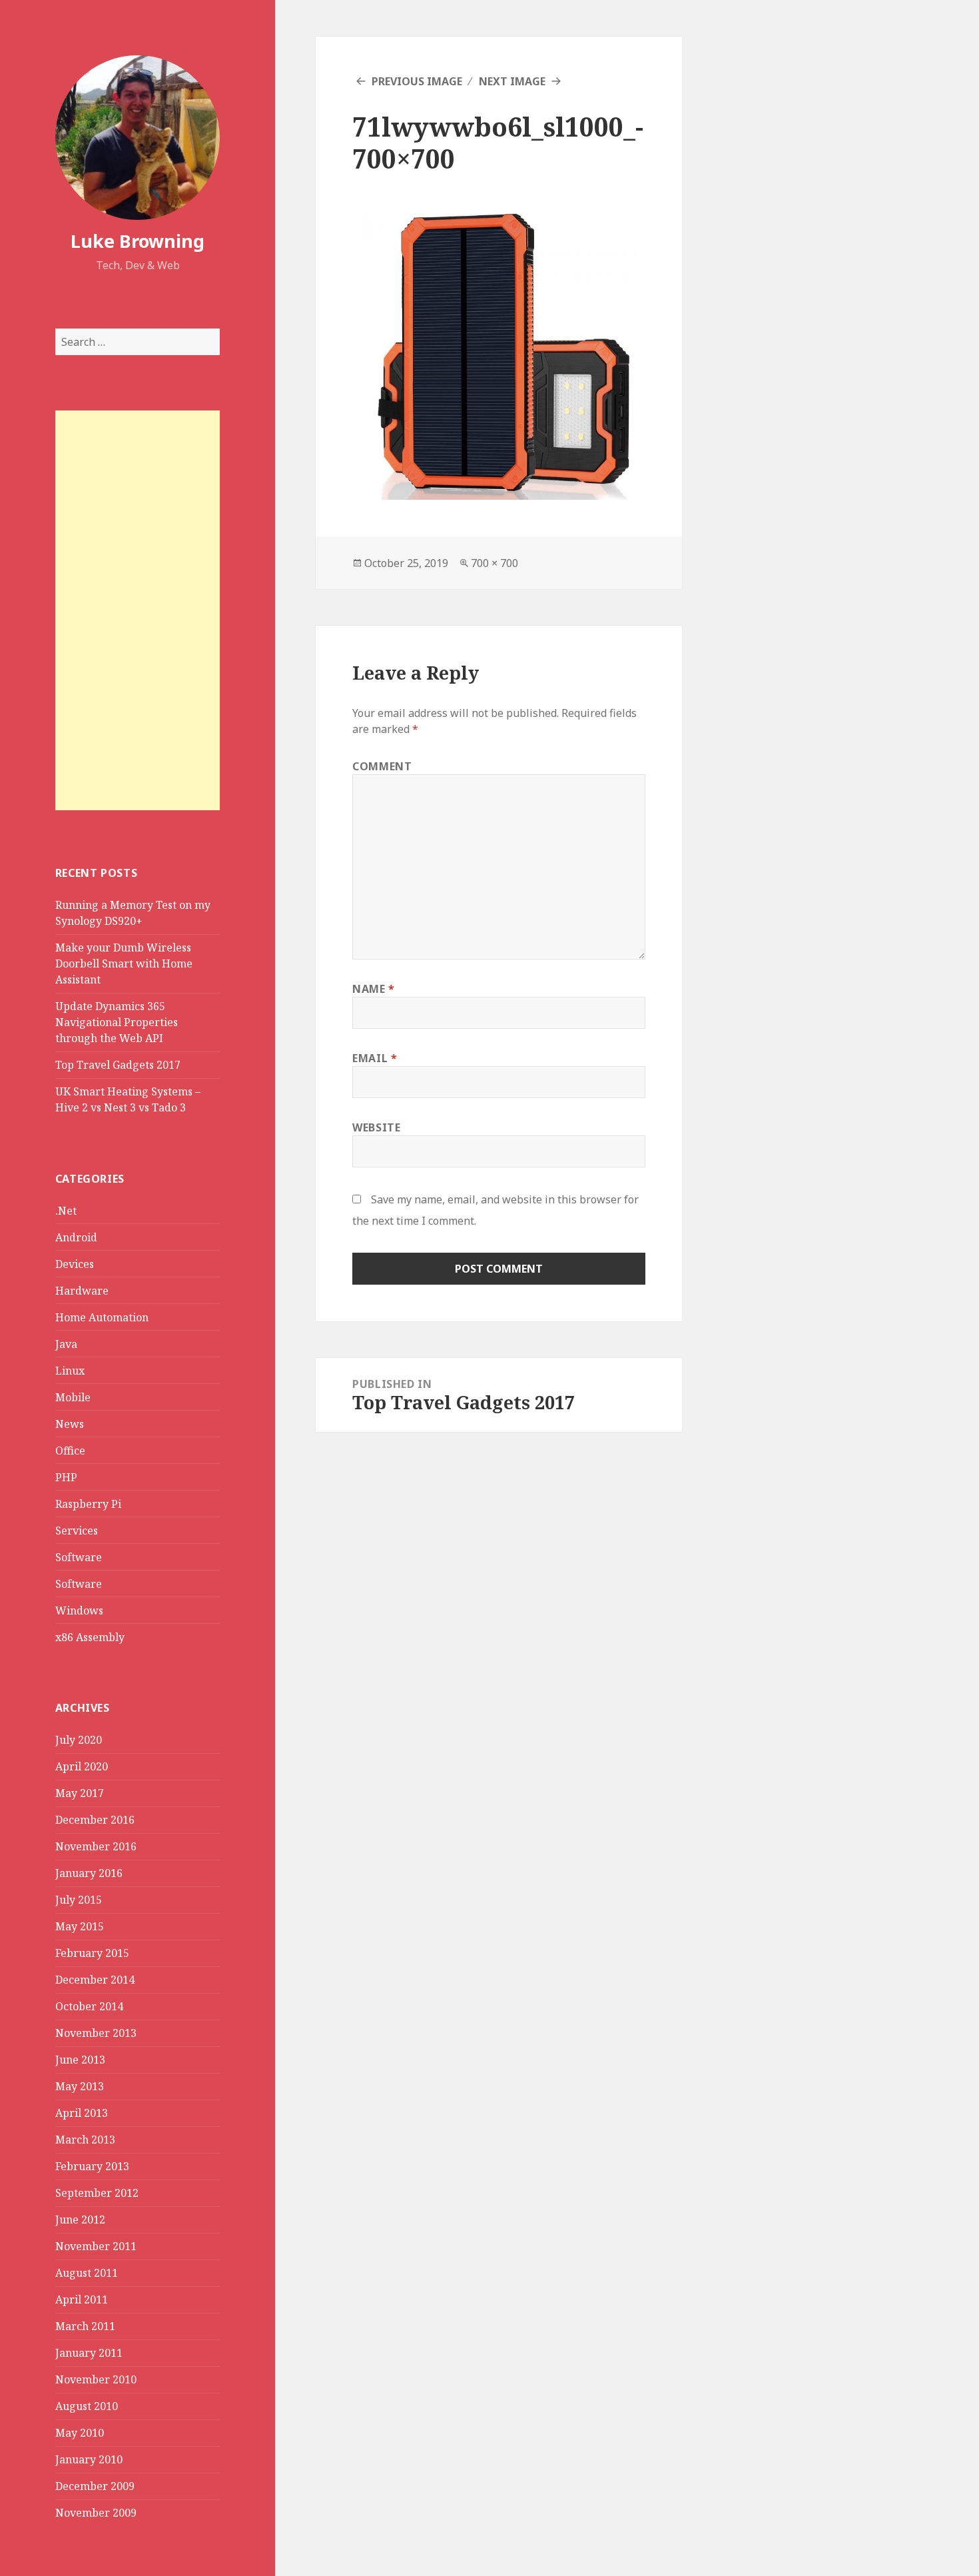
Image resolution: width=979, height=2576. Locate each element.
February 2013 (92, 2166)
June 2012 (80, 2220)
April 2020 (82, 1766)
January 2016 (89, 1873)
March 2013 (85, 2140)
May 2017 (80, 1793)
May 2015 (80, 1926)
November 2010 (96, 2379)
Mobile (73, 1397)
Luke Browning (138, 241)
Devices (75, 1264)
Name (374, 989)
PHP (66, 1477)
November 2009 (96, 2513)
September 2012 (97, 2193)
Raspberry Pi (88, 1504)
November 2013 (96, 2033)
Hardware (82, 1291)
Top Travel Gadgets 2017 (118, 1065)
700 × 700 (494, 563)
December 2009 (95, 2486)
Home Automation (102, 1317)
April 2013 (82, 2113)
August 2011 (87, 2273)
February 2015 (92, 1953)
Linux (70, 1371)
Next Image (512, 81)
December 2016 (95, 1820)
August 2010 (87, 2406)
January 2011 (89, 2353)
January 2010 (89, 2459)
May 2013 (80, 2086)
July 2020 (79, 1740)
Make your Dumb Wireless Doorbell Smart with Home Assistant (124, 964)
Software (79, 1557)
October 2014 (89, 2006)
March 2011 (85, 2326)
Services (77, 1531)
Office (70, 1451)
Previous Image (417, 81)
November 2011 (96, 2246)
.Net (66, 1211)
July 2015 (79, 1900)
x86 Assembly (90, 1637)
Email (375, 1058)
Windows (79, 1610)
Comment (382, 766)
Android (76, 1237)
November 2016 (96, 1846)
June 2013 (80, 2060)
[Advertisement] (138, 610)
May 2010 (80, 2433)
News (70, 1424)
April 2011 (82, 2299)
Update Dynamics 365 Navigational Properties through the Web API (117, 1022)
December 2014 (95, 1980)
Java (66, 1344)
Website (376, 1127)
